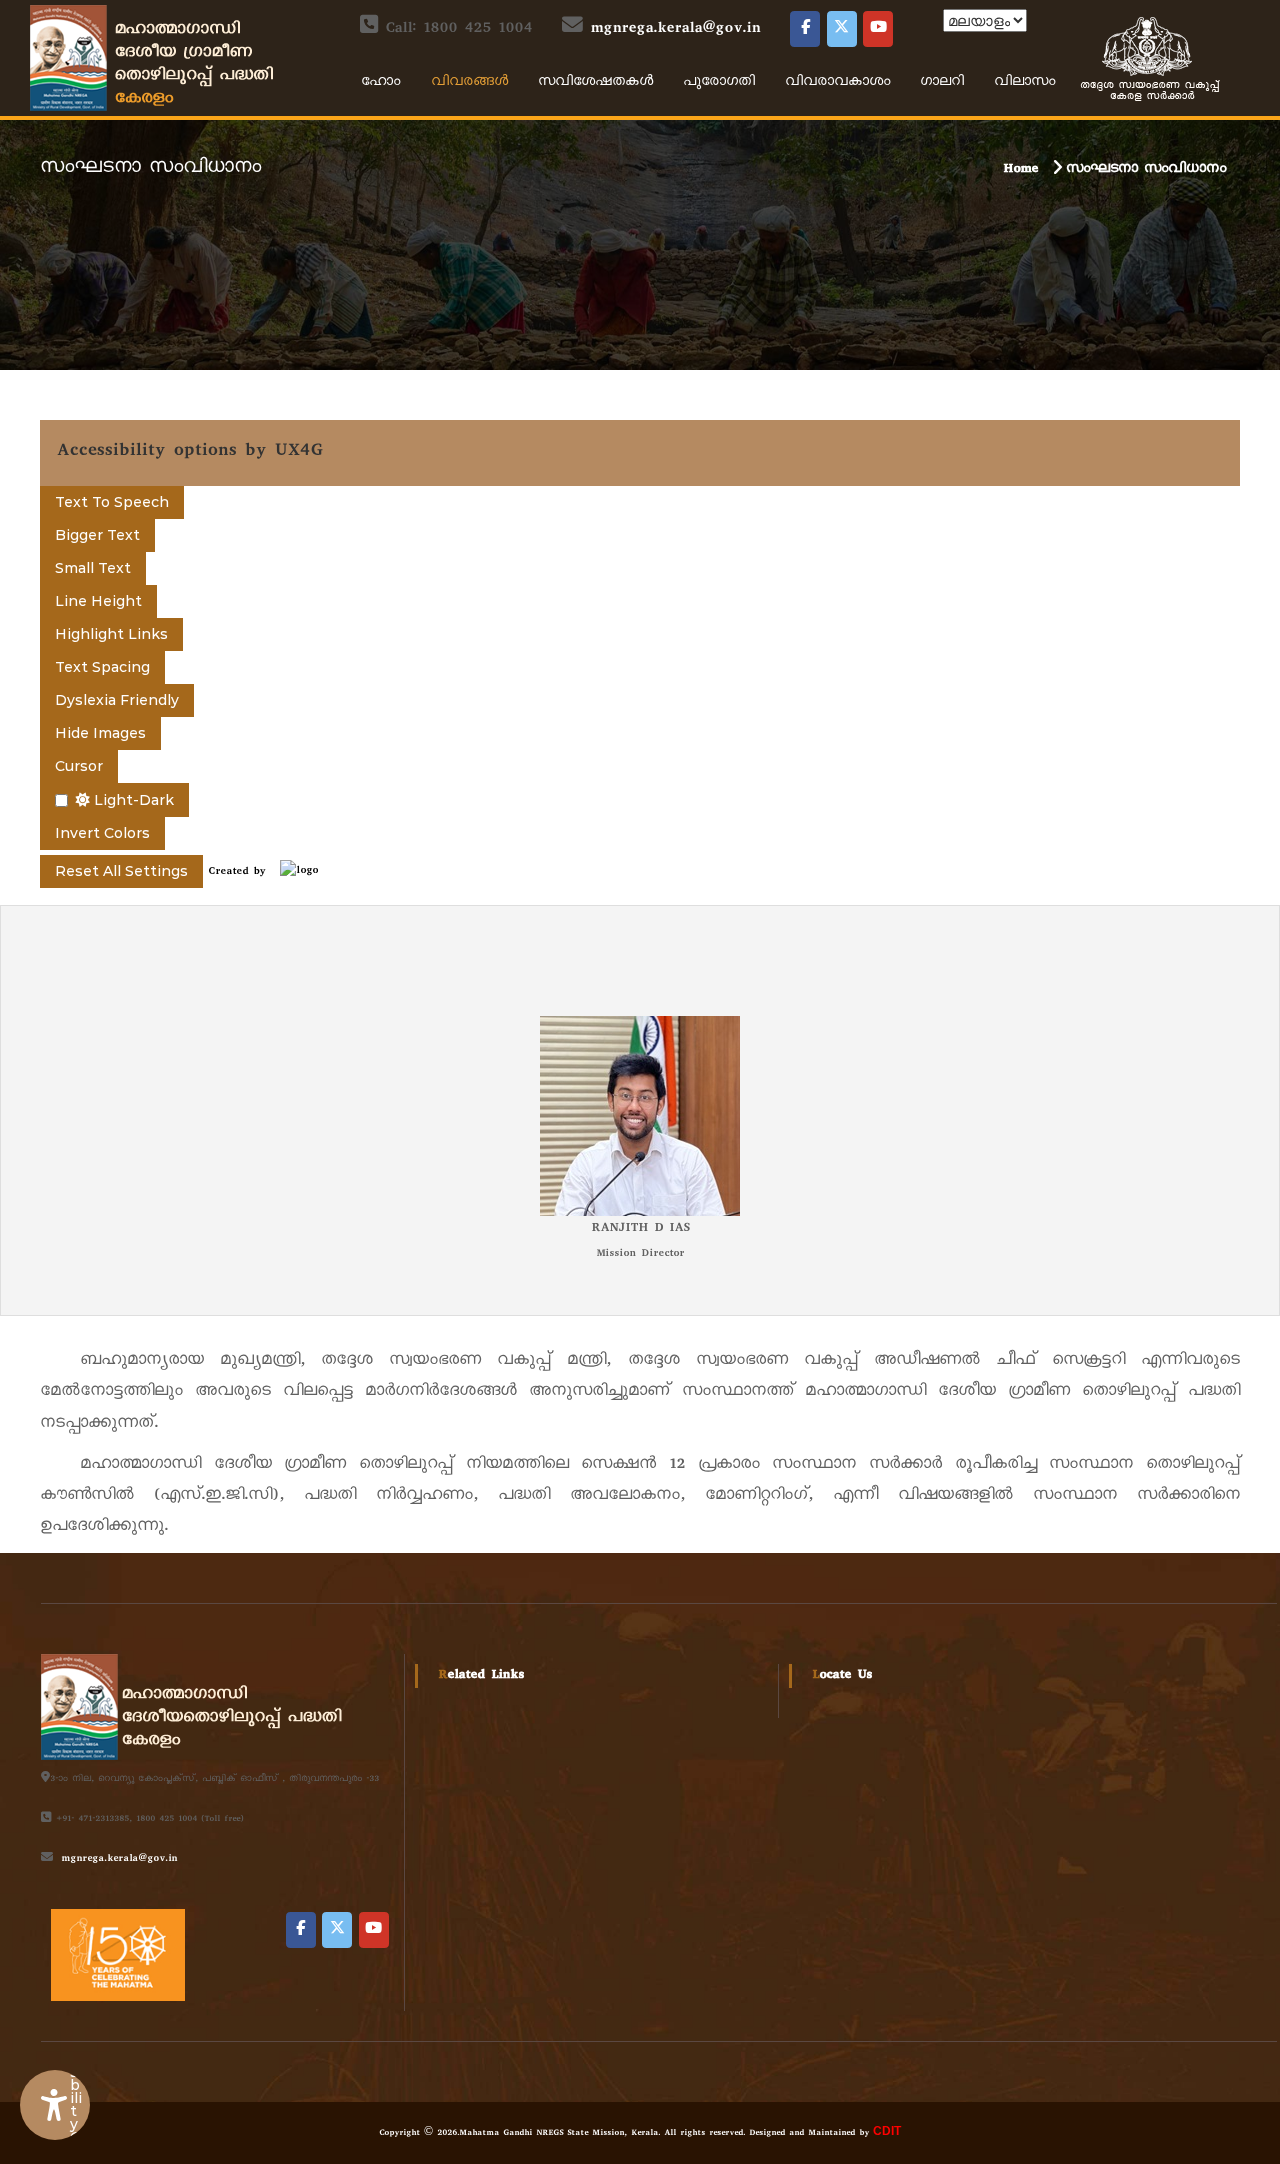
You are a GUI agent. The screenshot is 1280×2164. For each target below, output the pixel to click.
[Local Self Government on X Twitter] (842, 29)
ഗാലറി (942, 83)
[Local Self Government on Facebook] (805, 29)
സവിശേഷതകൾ (595, 83)
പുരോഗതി (719, 83)
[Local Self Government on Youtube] (878, 29)
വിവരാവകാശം (837, 83)
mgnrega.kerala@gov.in (675, 29)
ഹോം (381, 83)
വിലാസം (1024, 83)
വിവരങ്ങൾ (469, 83)
